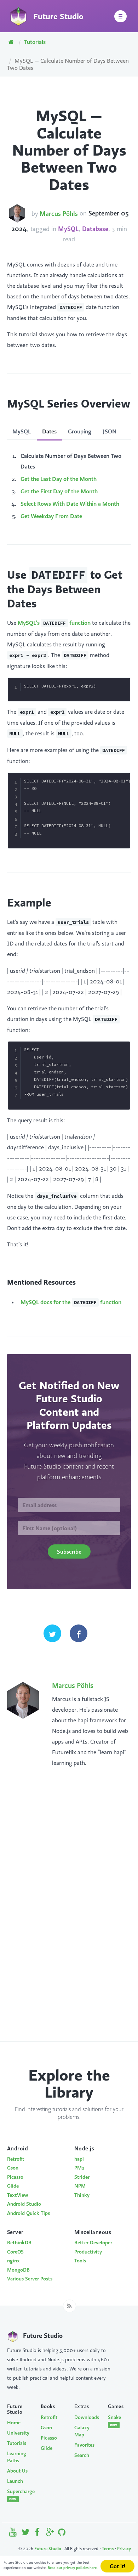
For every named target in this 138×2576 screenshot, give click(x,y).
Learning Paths (17, 2457)
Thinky (82, 2195)
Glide (13, 2186)
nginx (13, 2261)
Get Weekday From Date (51, 516)
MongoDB (18, 2270)
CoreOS (15, 2252)
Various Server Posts (30, 2279)
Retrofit (16, 2159)
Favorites (84, 2445)
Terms (108, 2549)
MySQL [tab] (22, 431)
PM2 (79, 2168)
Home (14, 2423)
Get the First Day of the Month (59, 491)
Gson (13, 2168)
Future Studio (48, 2549)
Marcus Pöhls (59, 214)
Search (82, 2455)
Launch (15, 2481)
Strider (82, 2177)
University (18, 2433)
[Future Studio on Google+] (50, 2534)
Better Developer (93, 2243)
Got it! (117, 2566)
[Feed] (70, 2306)
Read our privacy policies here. (73, 2568)
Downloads (86, 2417)
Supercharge (19, 2495)
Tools (80, 2261)
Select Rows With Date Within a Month (70, 504)
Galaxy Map (82, 2431)
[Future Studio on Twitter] (26, 2534)
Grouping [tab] (80, 431)
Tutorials (35, 42)
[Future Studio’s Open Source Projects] (62, 2534)
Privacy (124, 2549)
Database (95, 229)
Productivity (88, 2252)
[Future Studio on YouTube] (13, 2534)
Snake (114, 2421)
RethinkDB (19, 2243)
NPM (80, 2186)
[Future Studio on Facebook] (38, 2534)
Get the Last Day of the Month (59, 479)
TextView (18, 2195)
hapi (79, 2159)
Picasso (15, 2177)
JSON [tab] (110, 431)
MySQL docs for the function (71, 1302)
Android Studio (24, 2204)
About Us (17, 2471)
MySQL (68, 229)
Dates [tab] (49, 431)
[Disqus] (69, 1924)
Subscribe (69, 1551)
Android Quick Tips (28, 2213)
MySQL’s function (54, 623)
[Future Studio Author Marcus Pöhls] (17, 213)
